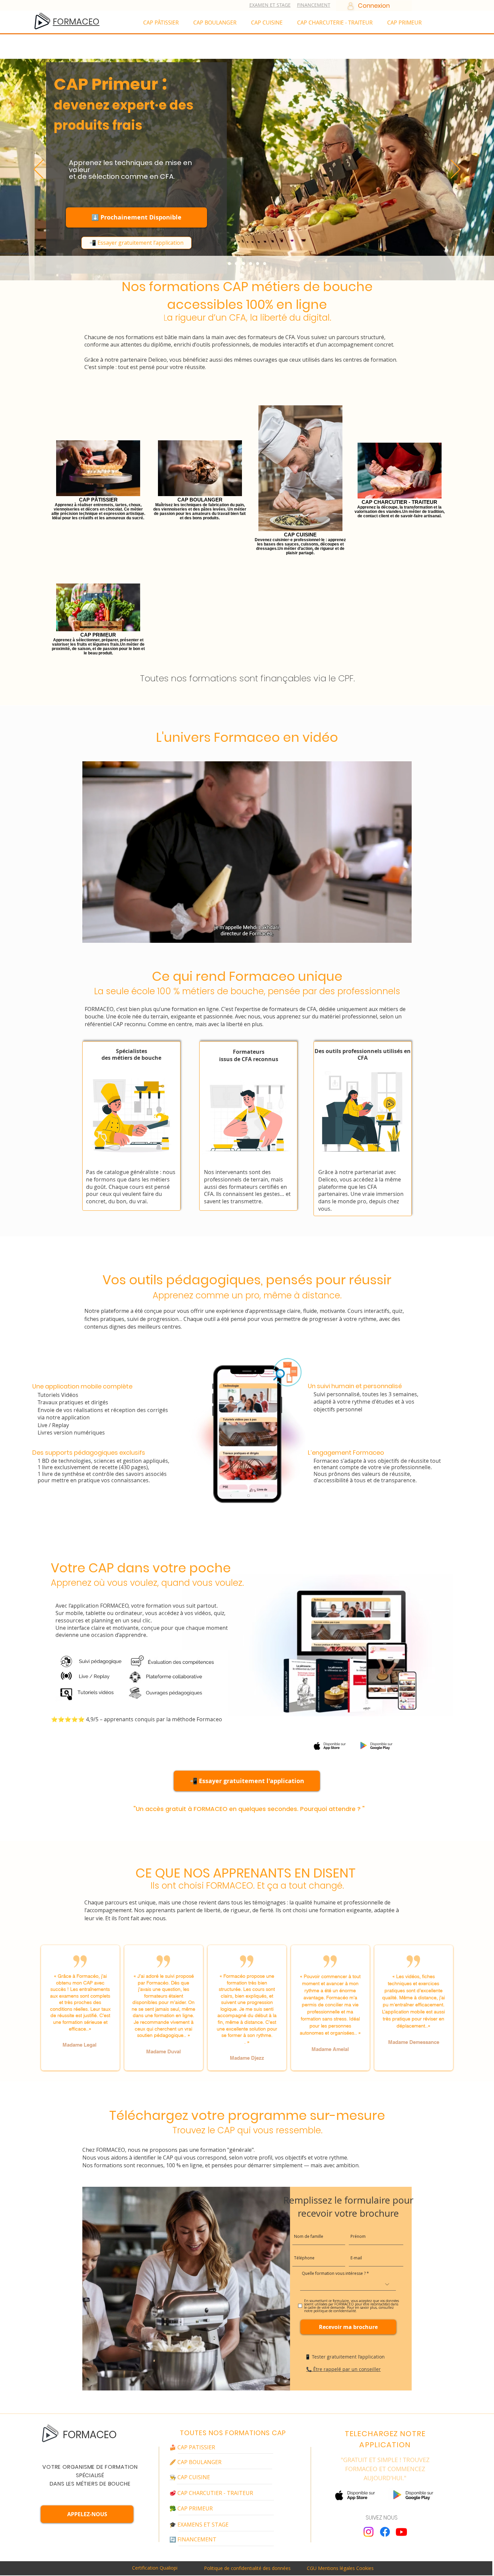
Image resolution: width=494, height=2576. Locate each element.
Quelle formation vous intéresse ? (334, 2273)
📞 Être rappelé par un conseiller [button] (343, 2369)
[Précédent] (38, 170)
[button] (173, 243)
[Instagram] (368, 2532)
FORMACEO (90, 2435)
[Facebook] (385, 2532)
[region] (131, 1126)
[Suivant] (456, 170)
